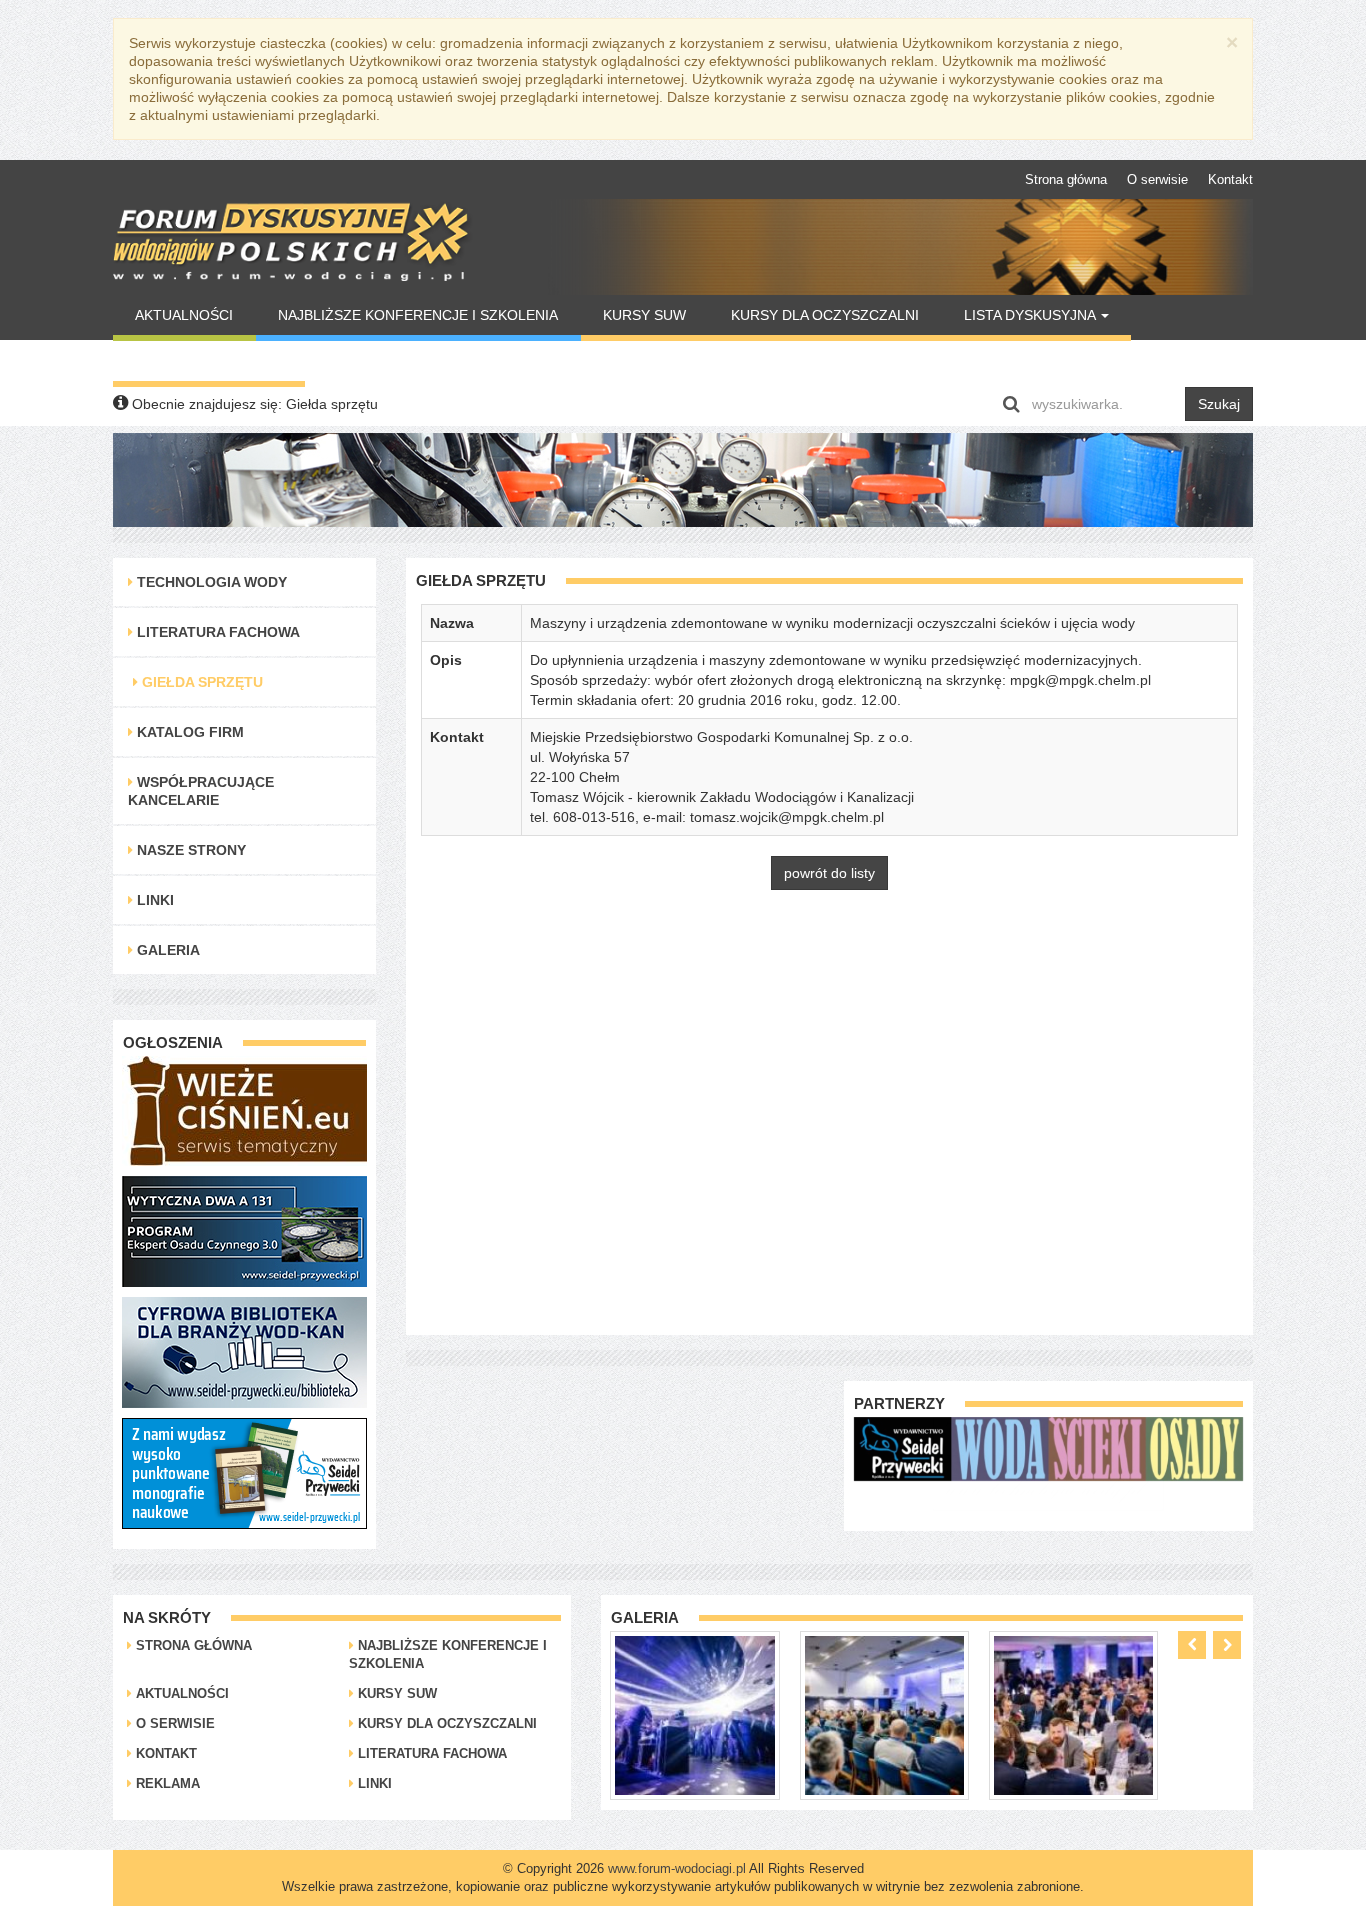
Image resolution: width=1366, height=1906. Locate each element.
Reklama (166, 1783)
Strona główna (1066, 179)
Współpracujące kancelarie (201, 791)
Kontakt (1230, 179)
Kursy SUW (644, 315)
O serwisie (1157, 179)
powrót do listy (829, 873)
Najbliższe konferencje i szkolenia (418, 315)
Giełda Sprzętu (200, 682)
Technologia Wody (210, 582)
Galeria (166, 950)
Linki (153, 900)
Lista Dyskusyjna (1031, 315)
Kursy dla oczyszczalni (825, 315)
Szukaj (1219, 404)
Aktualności (184, 315)
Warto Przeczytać (208, 361)
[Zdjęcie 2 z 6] (694, 1714)
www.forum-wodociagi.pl (677, 1868)
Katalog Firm (188, 732)
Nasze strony (189, 850)
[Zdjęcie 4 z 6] (1073, 1714)
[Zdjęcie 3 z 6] (884, 1714)
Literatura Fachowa (216, 632)
